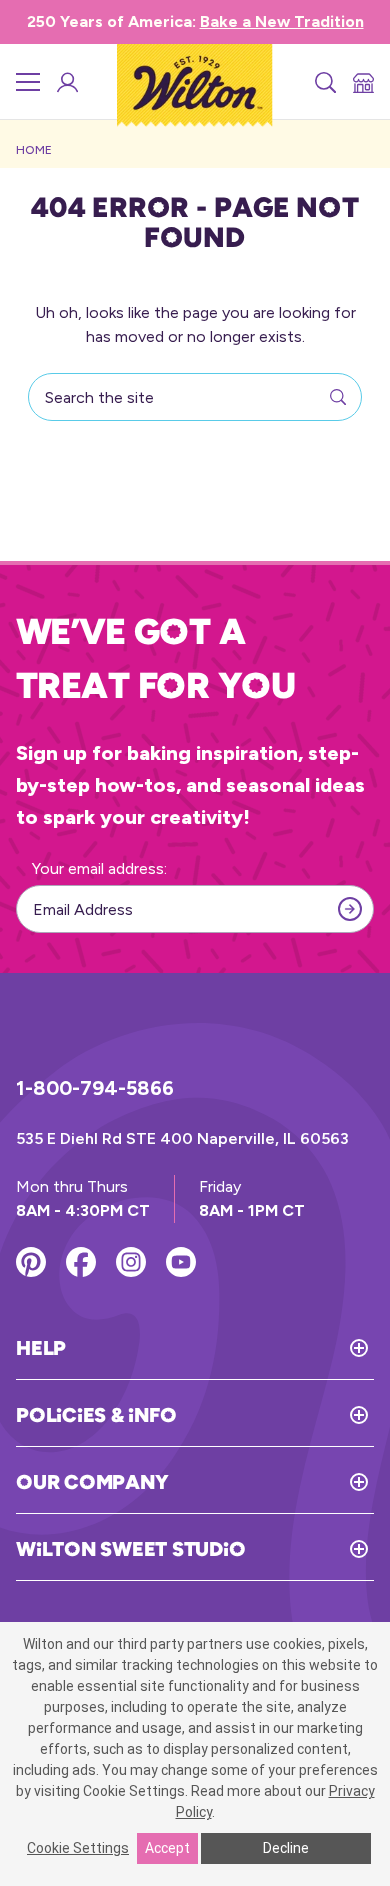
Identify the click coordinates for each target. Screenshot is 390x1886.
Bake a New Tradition (282, 21)
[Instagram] (131, 1262)
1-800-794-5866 (95, 1088)
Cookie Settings (78, 1848)
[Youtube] (181, 1262)
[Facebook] (81, 1262)
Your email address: (99, 868)
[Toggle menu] (28, 82)
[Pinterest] (31, 1262)
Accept (167, 1848)
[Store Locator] (362, 82)
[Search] (324, 82)
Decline (286, 1848)
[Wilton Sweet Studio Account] (66, 82)
